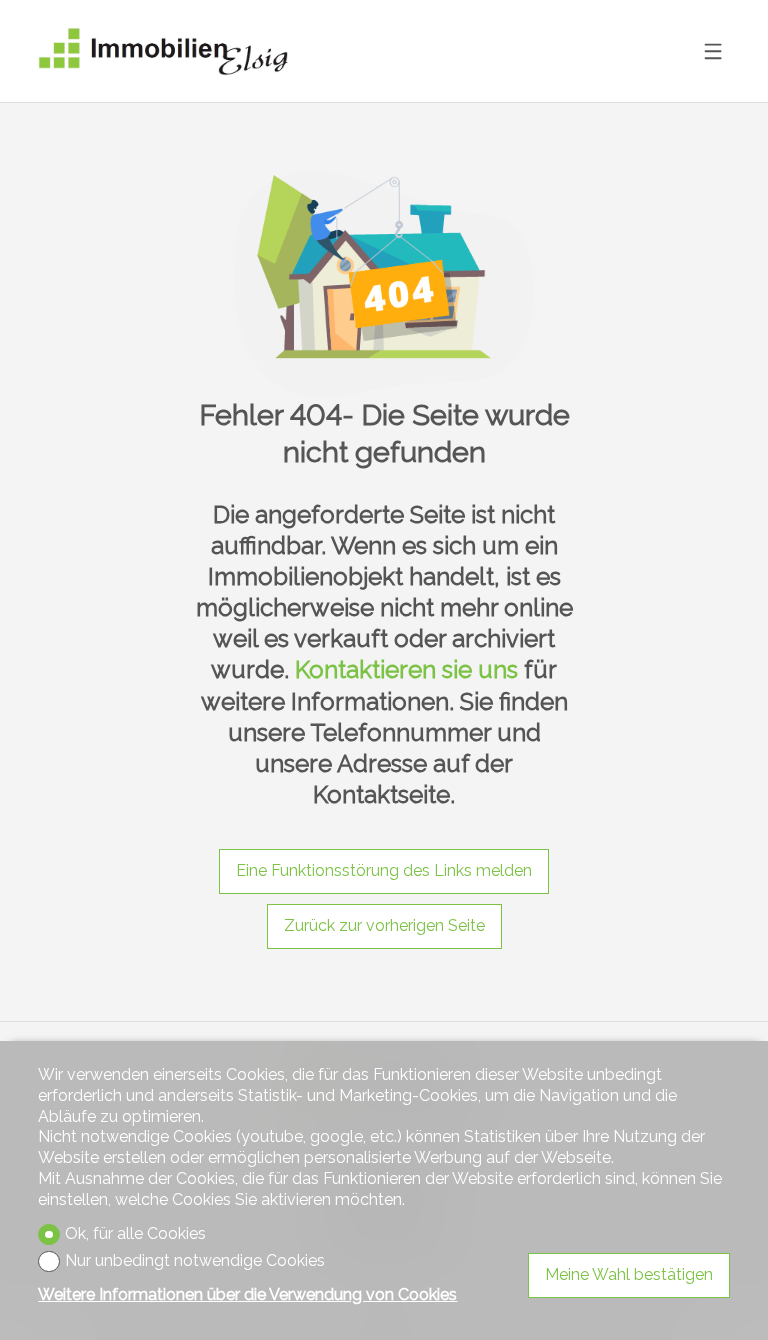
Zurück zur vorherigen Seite (384, 925)
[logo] (163, 51)
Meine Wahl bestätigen (629, 1274)
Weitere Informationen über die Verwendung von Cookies (247, 1294)
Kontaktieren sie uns (406, 669)
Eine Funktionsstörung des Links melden (384, 870)
